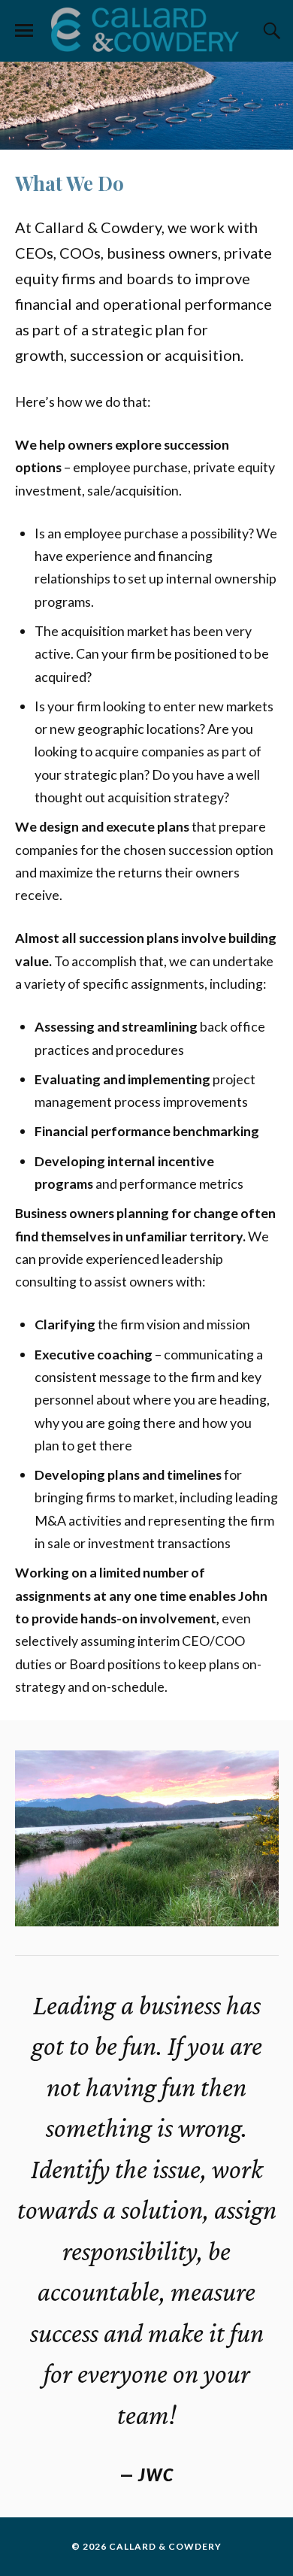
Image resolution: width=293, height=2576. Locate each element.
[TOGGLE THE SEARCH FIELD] (270, 31)
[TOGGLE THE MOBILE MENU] (24, 31)
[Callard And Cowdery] (146, 30)
